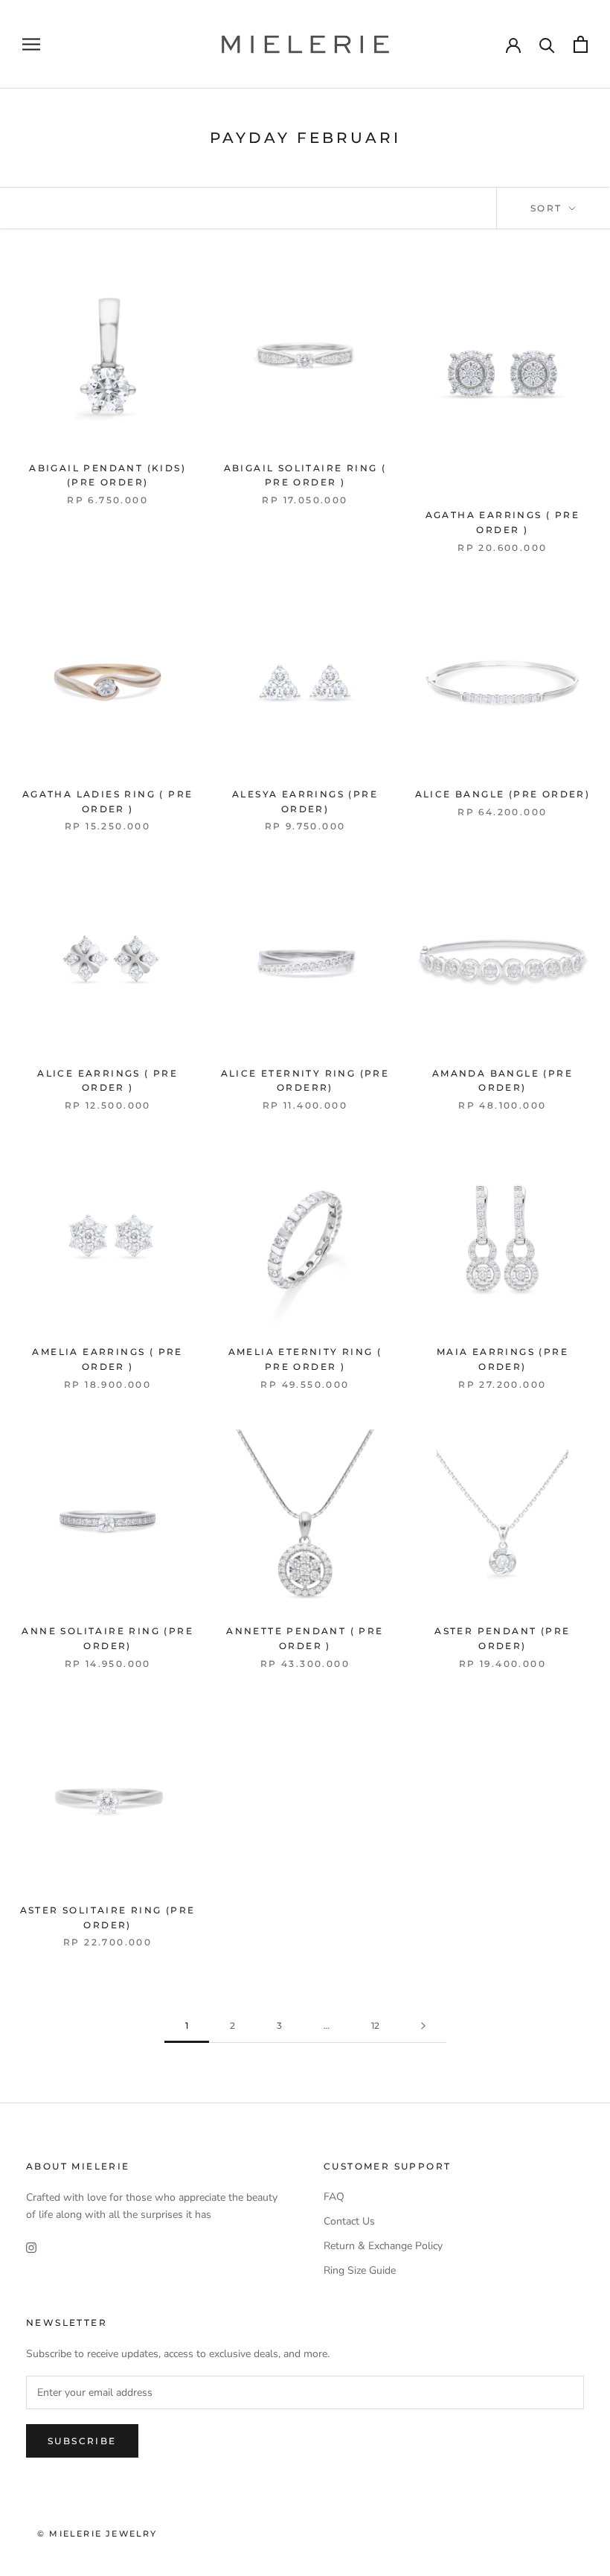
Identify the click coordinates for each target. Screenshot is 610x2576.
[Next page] (423, 2026)
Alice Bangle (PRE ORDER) (503, 794)
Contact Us (349, 2221)
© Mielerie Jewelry (97, 2534)
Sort (548, 208)
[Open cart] (581, 44)
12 (375, 2025)
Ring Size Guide (360, 2270)
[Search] (547, 44)
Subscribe (82, 2441)
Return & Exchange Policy (383, 2246)
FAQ (334, 2197)
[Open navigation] (31, 44)
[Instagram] (31, 2247)
